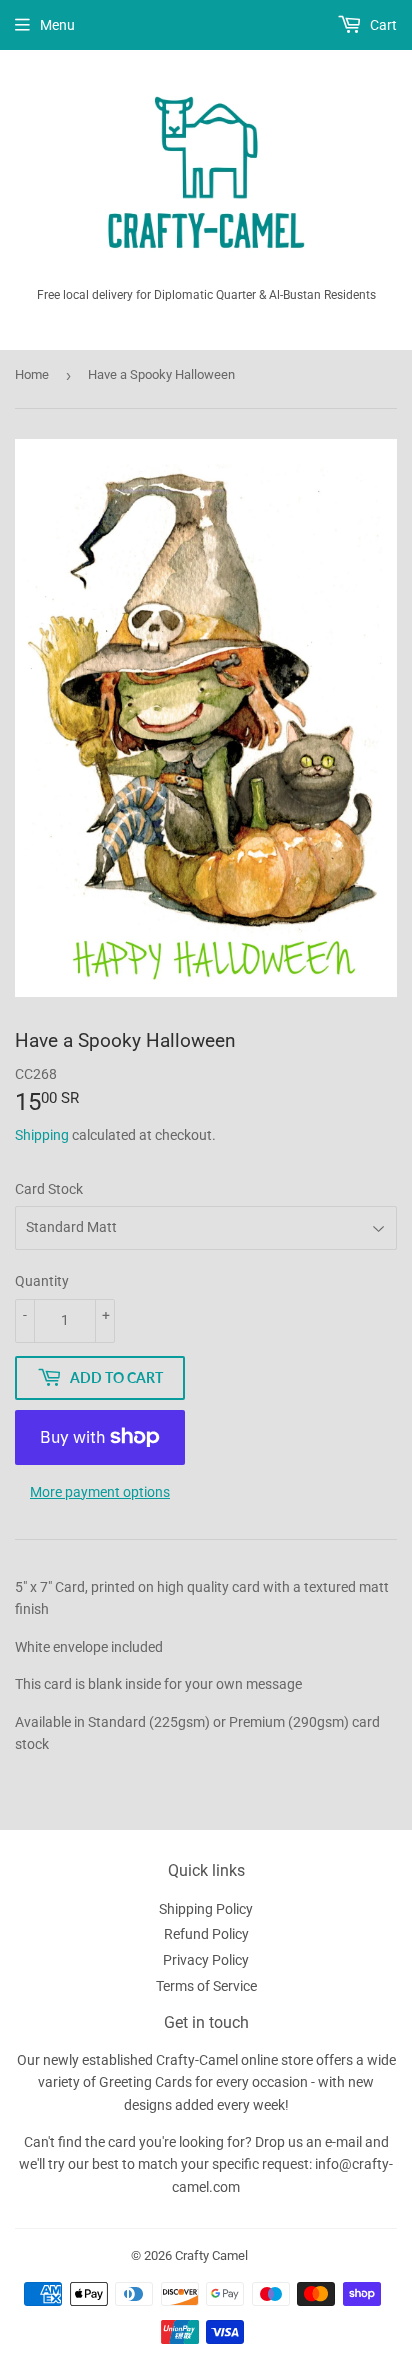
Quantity (42, 1281)
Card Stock (49, 1189)
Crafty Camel (211, 2255)
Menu (57, 25)
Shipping (42, 1135)
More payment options (100, 1492)
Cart (382, 25)
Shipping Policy (206, 1909)
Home (32, 374)
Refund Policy (206, 1934)
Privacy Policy (206, 1960)
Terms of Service (206, 1986)
